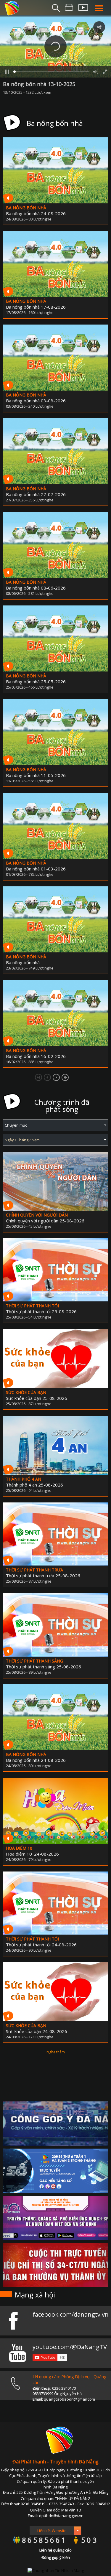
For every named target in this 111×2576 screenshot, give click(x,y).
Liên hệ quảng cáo (55, 2550)
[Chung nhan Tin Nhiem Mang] (56, 2570)
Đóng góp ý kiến (56, 2557)
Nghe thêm (56, 2052)
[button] (55, 46)
